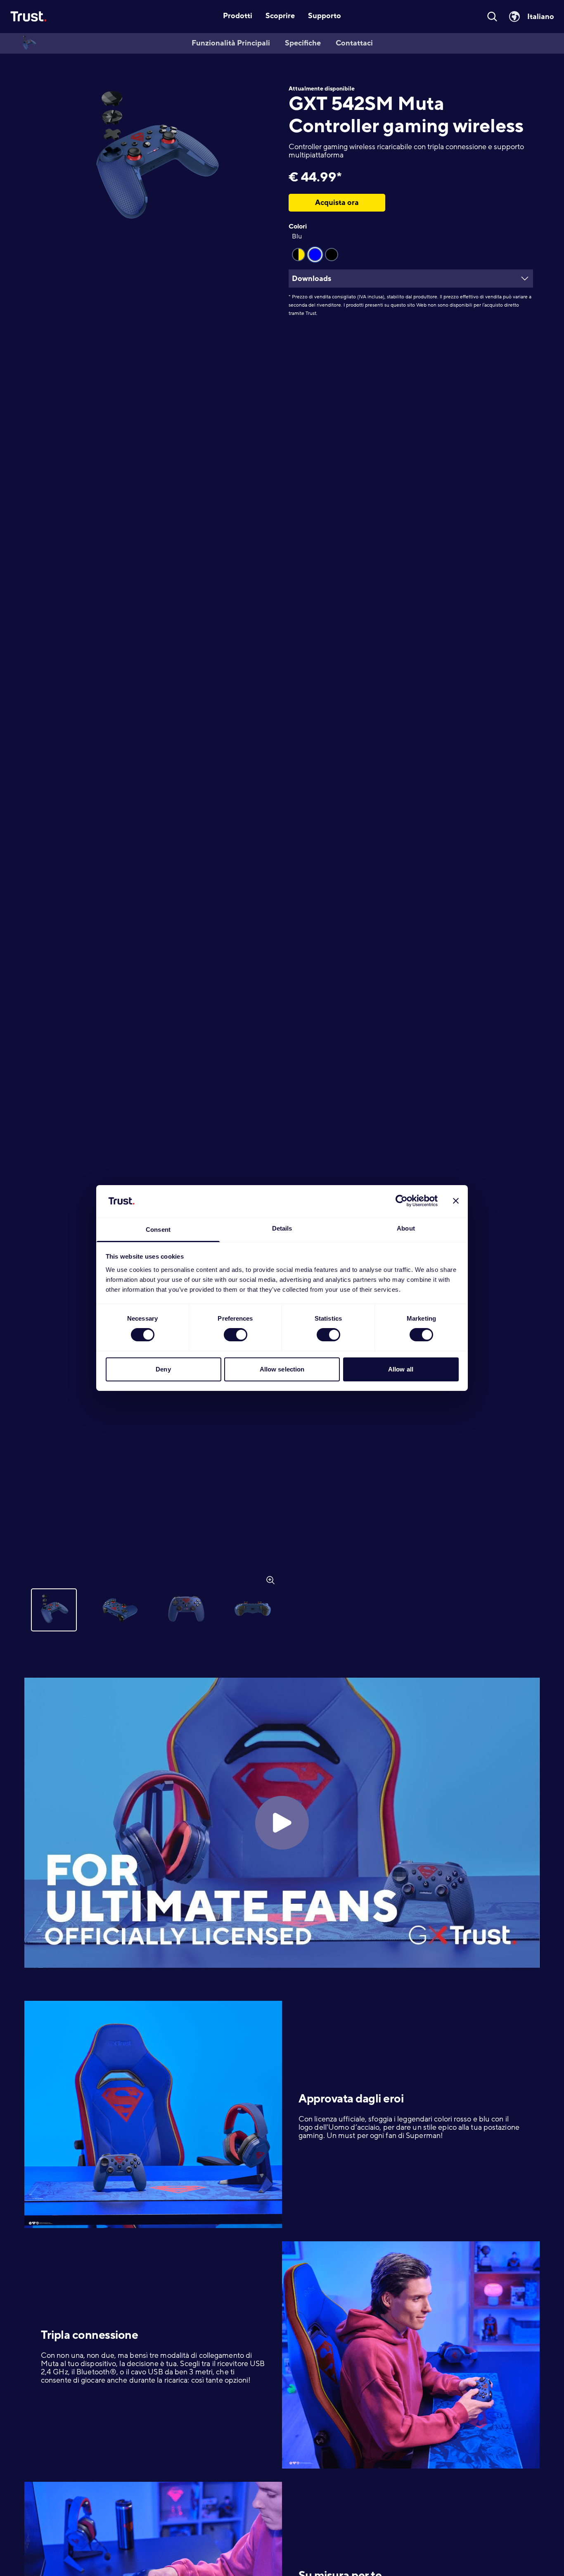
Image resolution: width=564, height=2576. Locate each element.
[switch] (236, 1335)
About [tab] (406, 1228)
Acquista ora (337, 202)
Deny (163, 1369)
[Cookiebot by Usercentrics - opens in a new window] (402, 1201)
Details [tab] (282, 1228)
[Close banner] (456, 1201)
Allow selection (282, 1369)
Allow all (401, 1369)
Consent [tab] (158, 1230)
